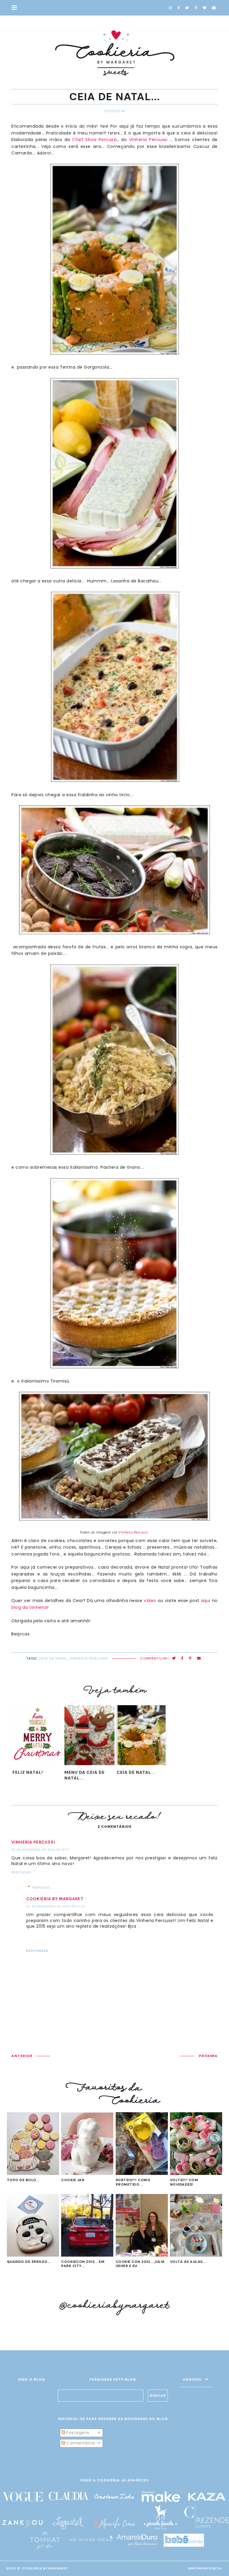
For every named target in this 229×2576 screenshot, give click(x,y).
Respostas (41, 1888)
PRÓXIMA (208, 2056)
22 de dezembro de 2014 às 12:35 (56, 1906)
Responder (21, 1872)
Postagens (77, 2433)
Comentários (80, 2443)
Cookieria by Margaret (55, 1899)
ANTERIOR (22, 2056)
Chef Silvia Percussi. (95, 140)
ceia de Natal (53, 1658)
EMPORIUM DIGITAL (206, 2568)
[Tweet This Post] (174, 1659)
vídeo (150, 1601)
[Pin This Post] (190, 1659)
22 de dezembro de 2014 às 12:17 (40, 1850)
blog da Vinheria (29, 1607)
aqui (206, 1601)
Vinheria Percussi (148, 140)
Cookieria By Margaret (45, 2568)
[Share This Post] (182, 1659)
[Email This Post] (199, 1659)
